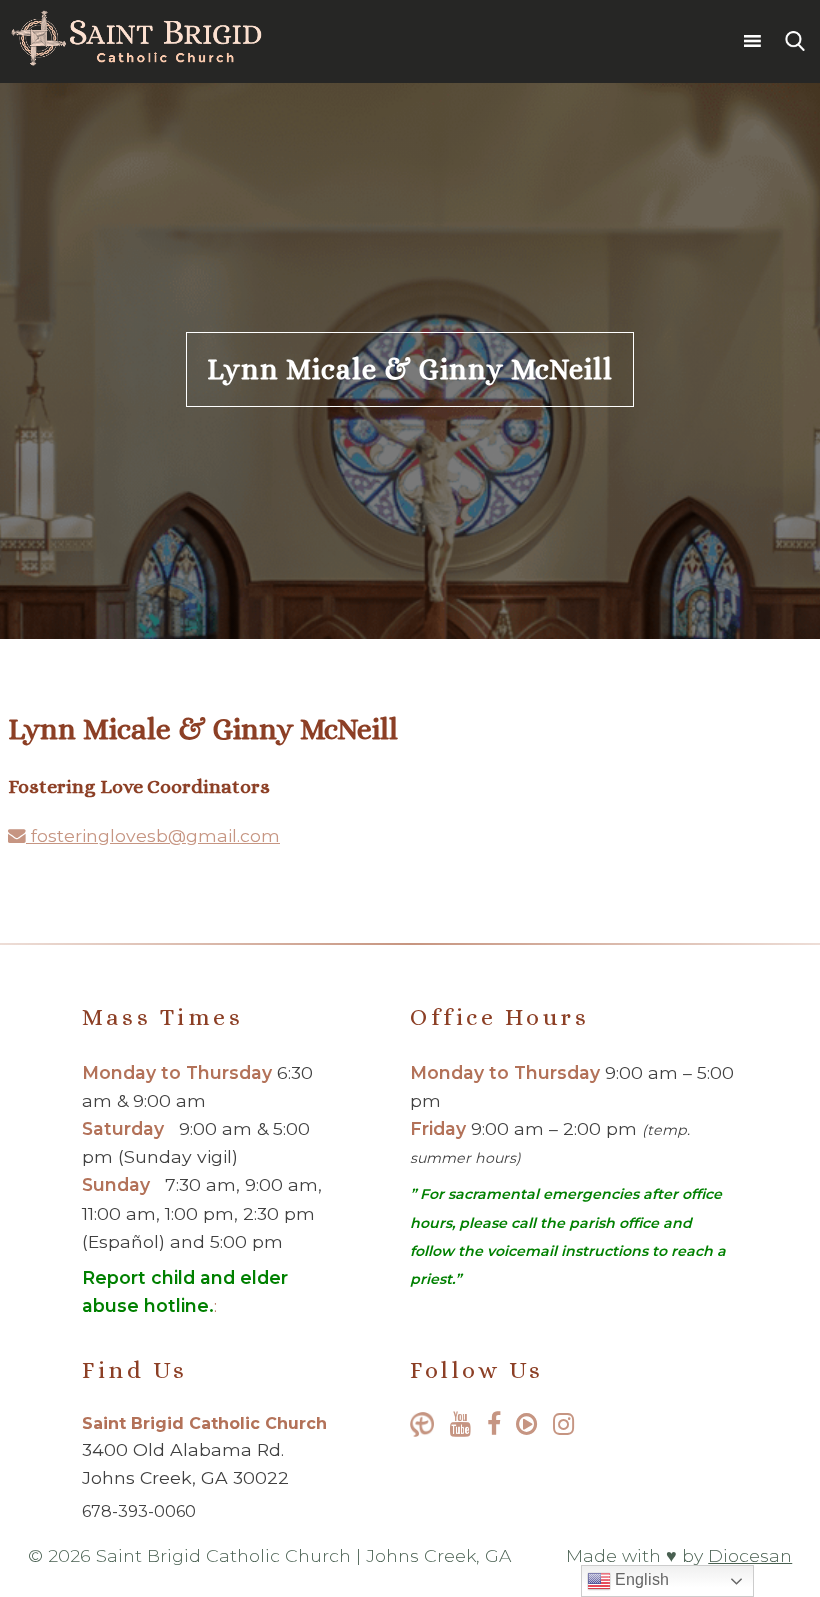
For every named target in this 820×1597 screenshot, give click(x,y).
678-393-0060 (139, 1511)
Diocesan (750, 1555)
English (640, 1579)
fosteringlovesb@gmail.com (153, 835)
